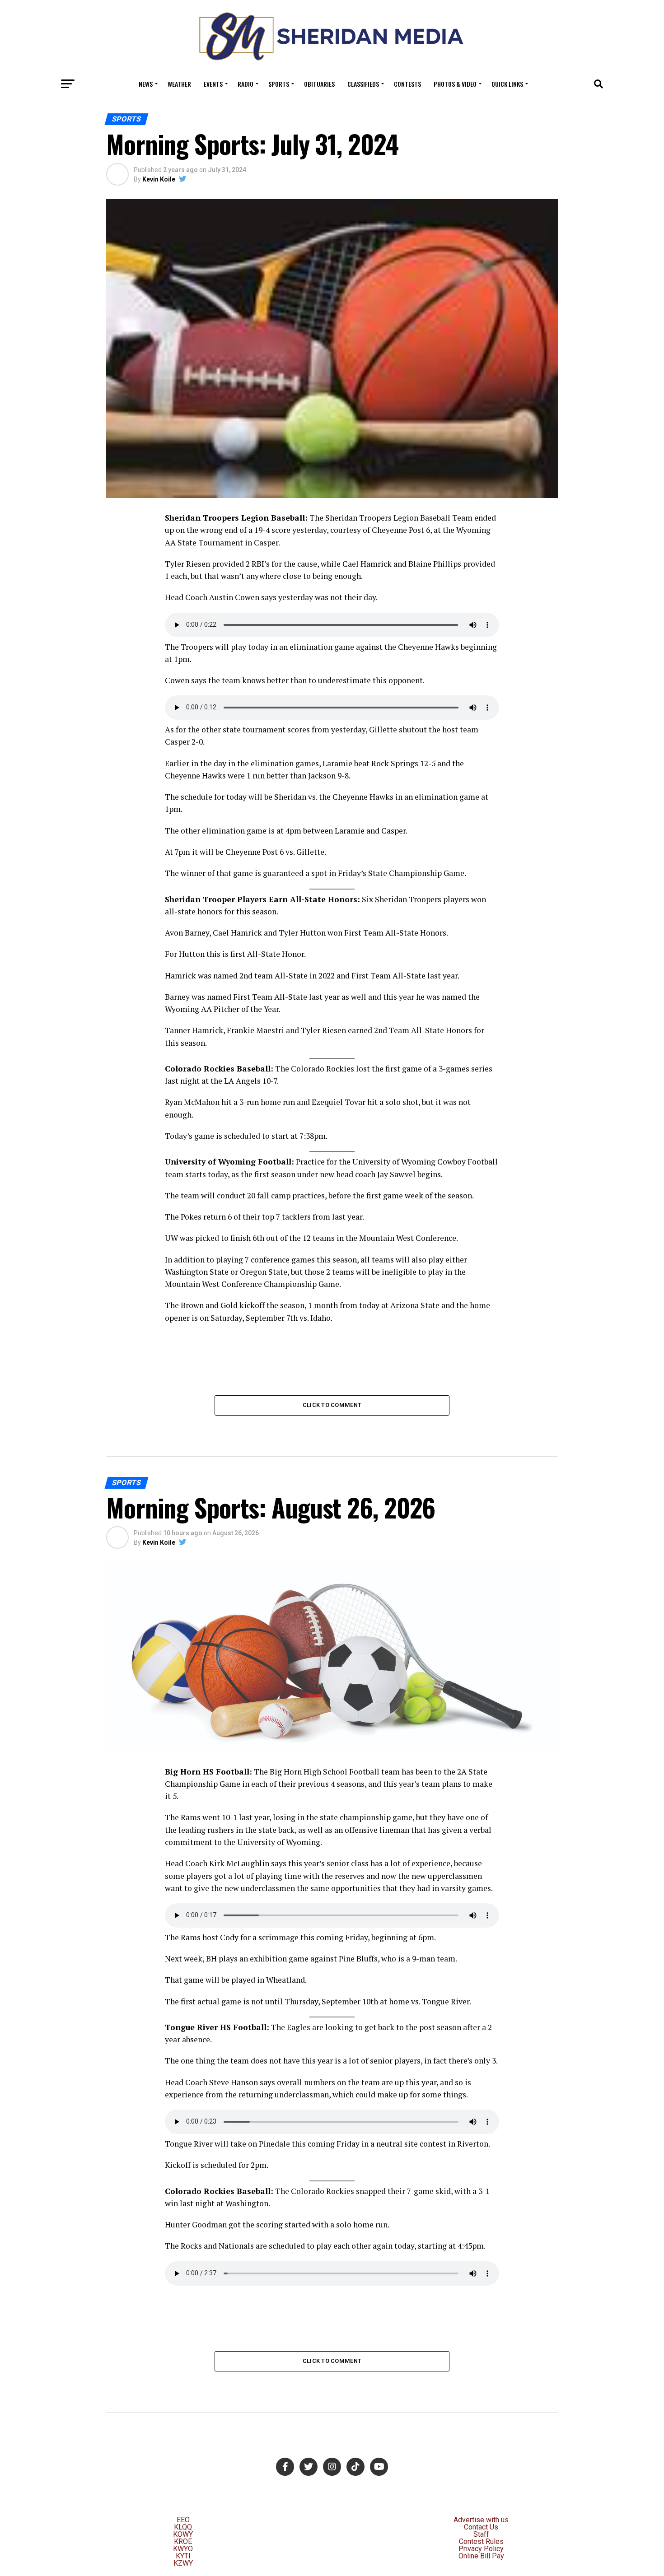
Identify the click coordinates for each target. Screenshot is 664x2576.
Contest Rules (481, 2541)
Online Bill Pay (481, 2556)
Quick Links (507, 84)
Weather (179, 84)
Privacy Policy (481, 2549)
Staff (481, 2534)
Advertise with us (481, 2520)
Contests (407, 84)
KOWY (183, 2534)
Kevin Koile (159, 179)
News (146, 84)
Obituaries (319, 84)
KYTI (183, 2556)
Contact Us (481, 2527)
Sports (279, 84)
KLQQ (183, 2527)
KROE (183, 2541)
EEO (183, 2520)
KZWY (183, 2563)
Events (213, 84)
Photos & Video (455, 84)
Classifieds (363, 84)
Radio (245, 84)
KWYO (183, 2549)
